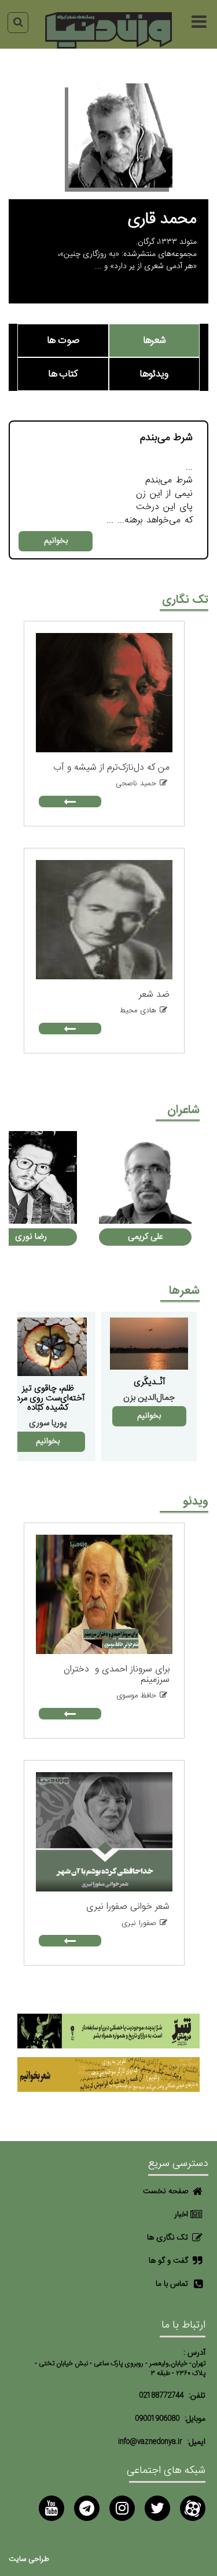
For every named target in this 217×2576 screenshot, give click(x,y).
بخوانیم (56, 541)
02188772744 (161, 2396)
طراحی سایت (29, 2559)
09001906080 (157, 2419)
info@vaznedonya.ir (150, 2442)
